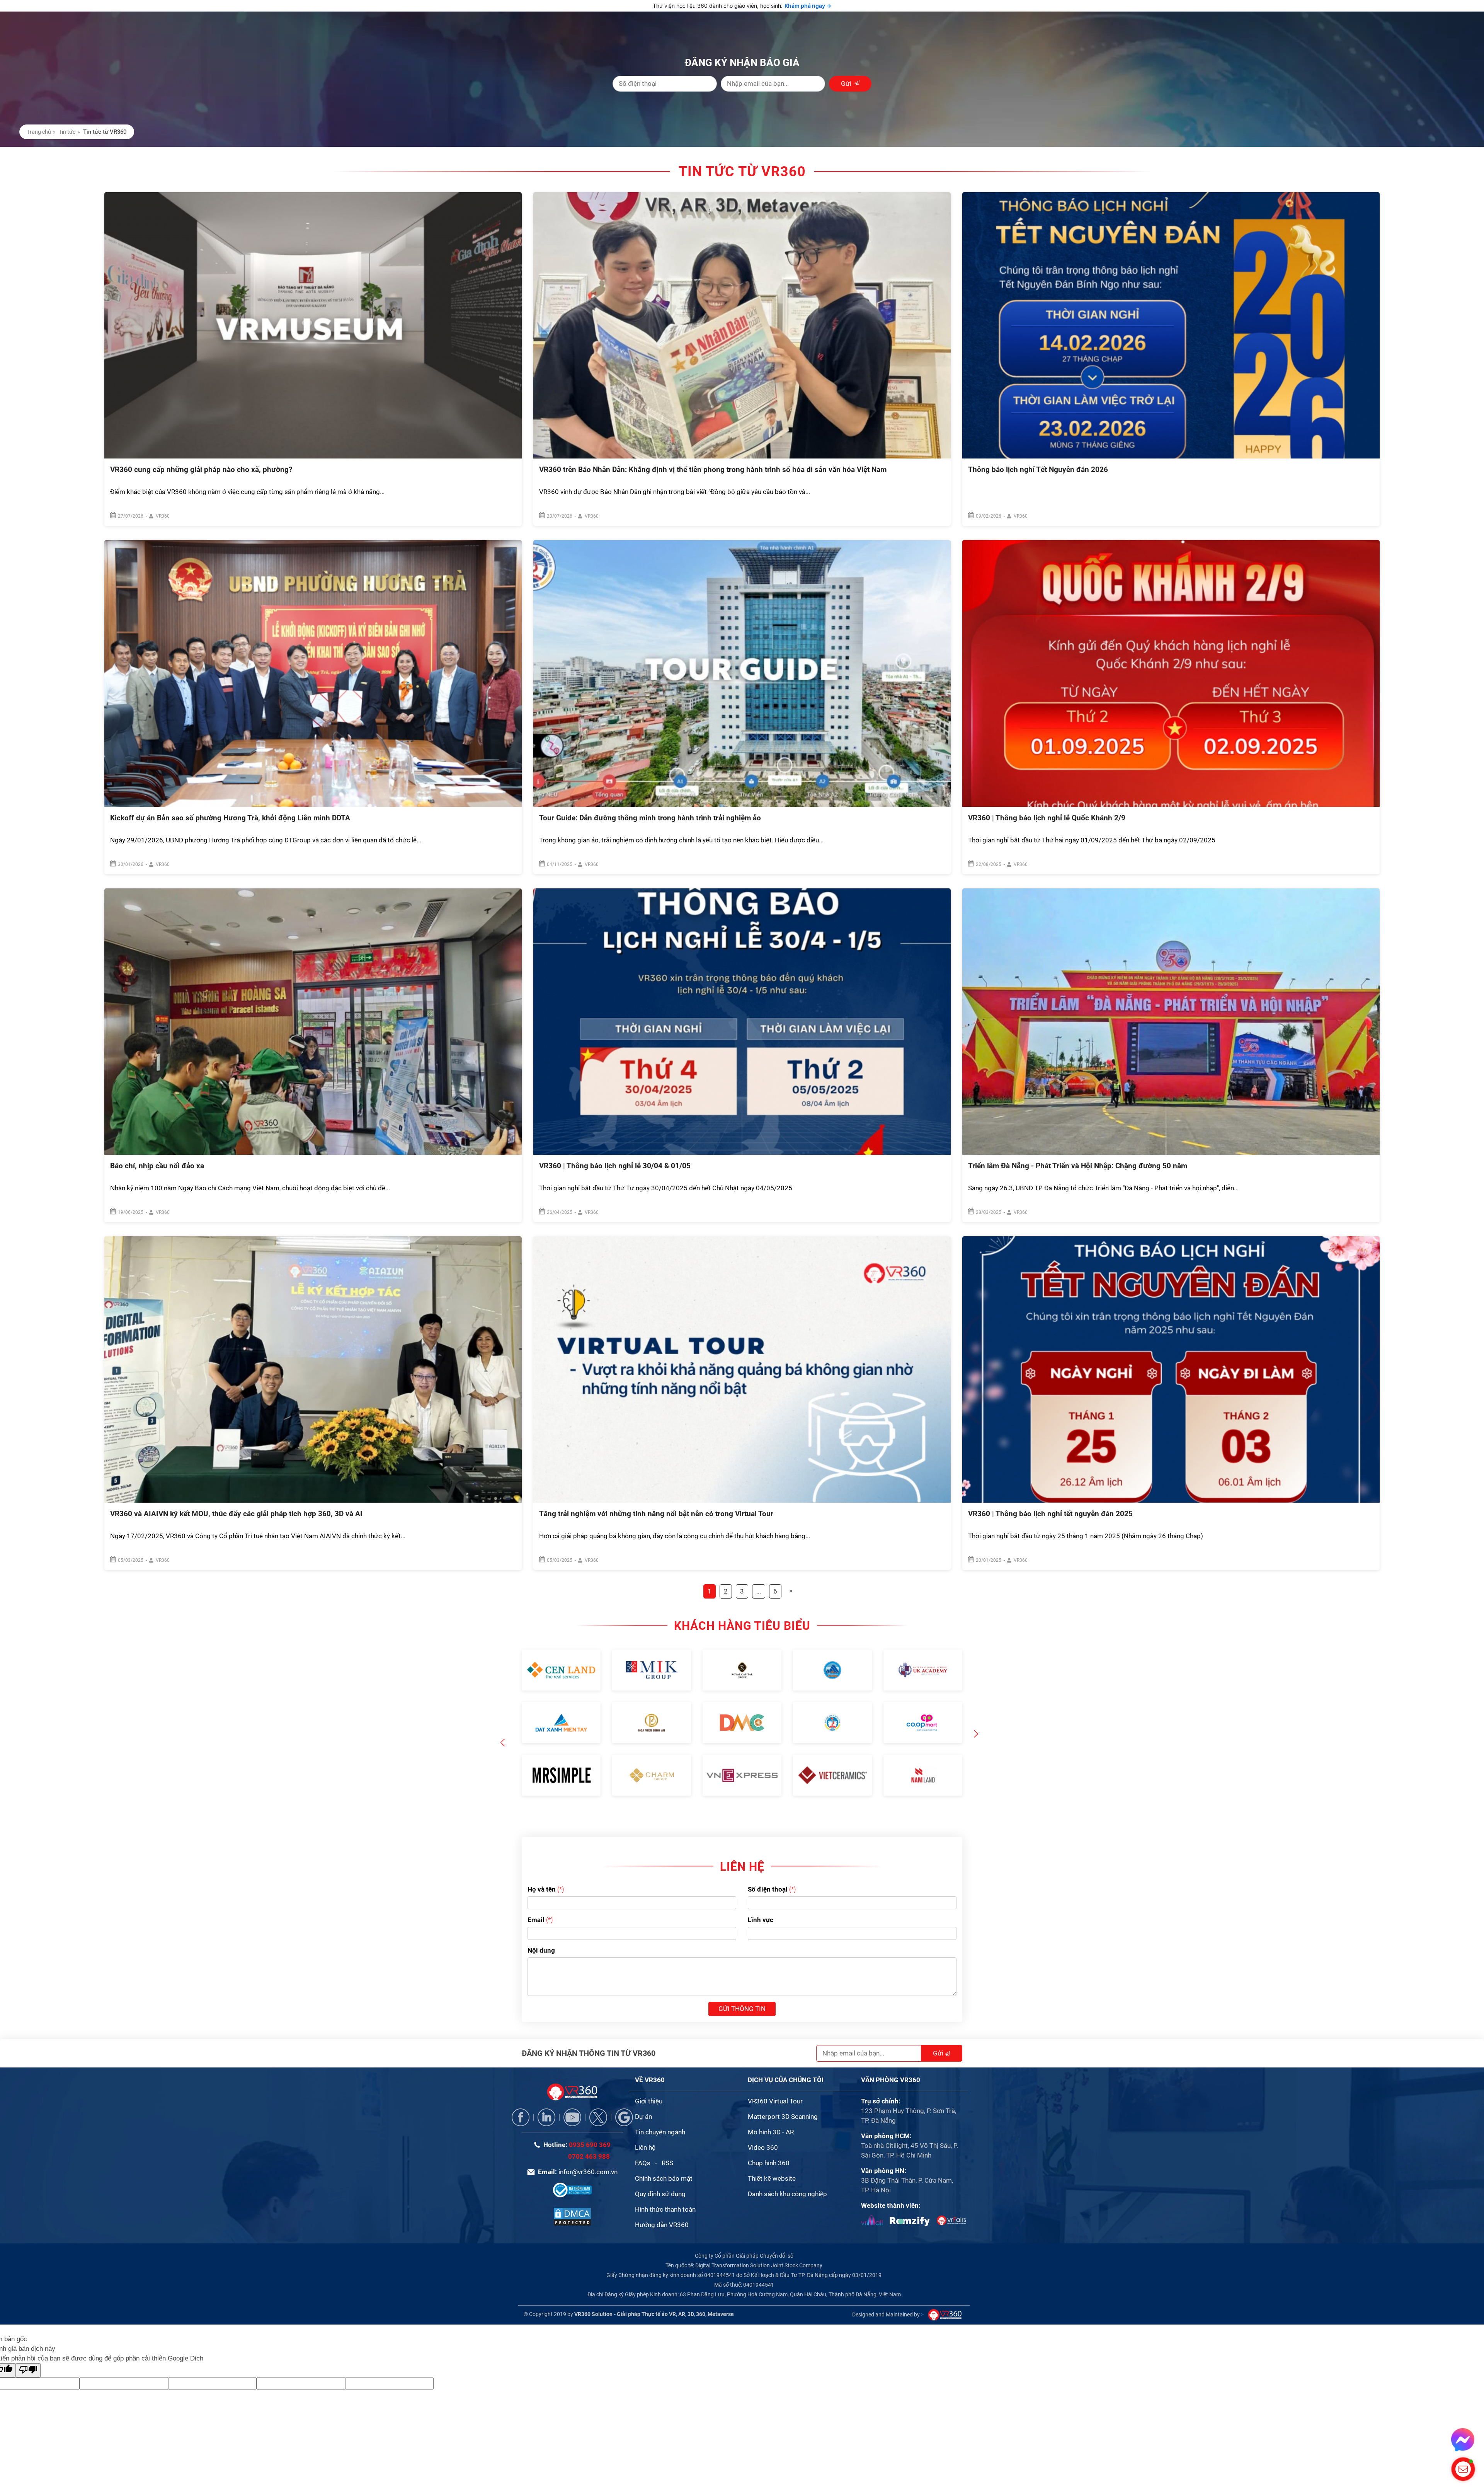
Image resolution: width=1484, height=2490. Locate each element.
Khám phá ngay (808, 6)
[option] (561, 1723)
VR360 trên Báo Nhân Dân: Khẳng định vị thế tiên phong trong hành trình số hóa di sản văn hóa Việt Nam (713, 470)
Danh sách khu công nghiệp (787, 2170)
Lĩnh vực (761, 1896)
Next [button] (976, 1723)
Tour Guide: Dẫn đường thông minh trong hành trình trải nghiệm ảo (650, 818)
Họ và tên (542, 1865)
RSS (667, 2139)
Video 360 (763, 2124)
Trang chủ (39, 132)
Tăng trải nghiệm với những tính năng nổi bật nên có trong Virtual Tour (656, 1514)
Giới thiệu (649, 2077)
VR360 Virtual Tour (775, 2077)
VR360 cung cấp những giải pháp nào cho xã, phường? (201, 470)
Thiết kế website (772, 2154)
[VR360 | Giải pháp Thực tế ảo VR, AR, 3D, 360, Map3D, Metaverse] (572, 2192)
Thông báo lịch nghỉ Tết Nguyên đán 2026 (1038, 470)
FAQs (643, 2139)
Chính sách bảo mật (664, 2154)
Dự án (643, 2093)
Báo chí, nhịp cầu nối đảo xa (157, 1166)
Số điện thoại (768, 1865)
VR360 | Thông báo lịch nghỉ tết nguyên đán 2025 (1050, 1514)
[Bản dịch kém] (28, 2346)
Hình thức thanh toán (665, 2185)
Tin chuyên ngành (660, 2108)
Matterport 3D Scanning (783, 2093)
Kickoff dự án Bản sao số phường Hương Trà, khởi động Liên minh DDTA (230, 818)
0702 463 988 (589, 2132)
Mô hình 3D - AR (771, 2108)
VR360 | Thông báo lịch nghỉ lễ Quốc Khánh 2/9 (1047, 818)
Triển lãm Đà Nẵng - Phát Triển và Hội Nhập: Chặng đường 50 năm (1078, 1166)
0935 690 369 (590, 2121)
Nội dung (541, 1926)
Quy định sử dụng (660, 2170)
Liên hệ (645, 2124)
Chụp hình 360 (769, 2139)
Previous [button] (503, 1719)
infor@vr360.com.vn (588, 2148)
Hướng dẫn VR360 (662, 2201)
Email (536, 1896)
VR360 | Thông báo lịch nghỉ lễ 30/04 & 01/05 (615, 1166)
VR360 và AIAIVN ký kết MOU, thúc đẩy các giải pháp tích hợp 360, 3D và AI (236, 1514)
